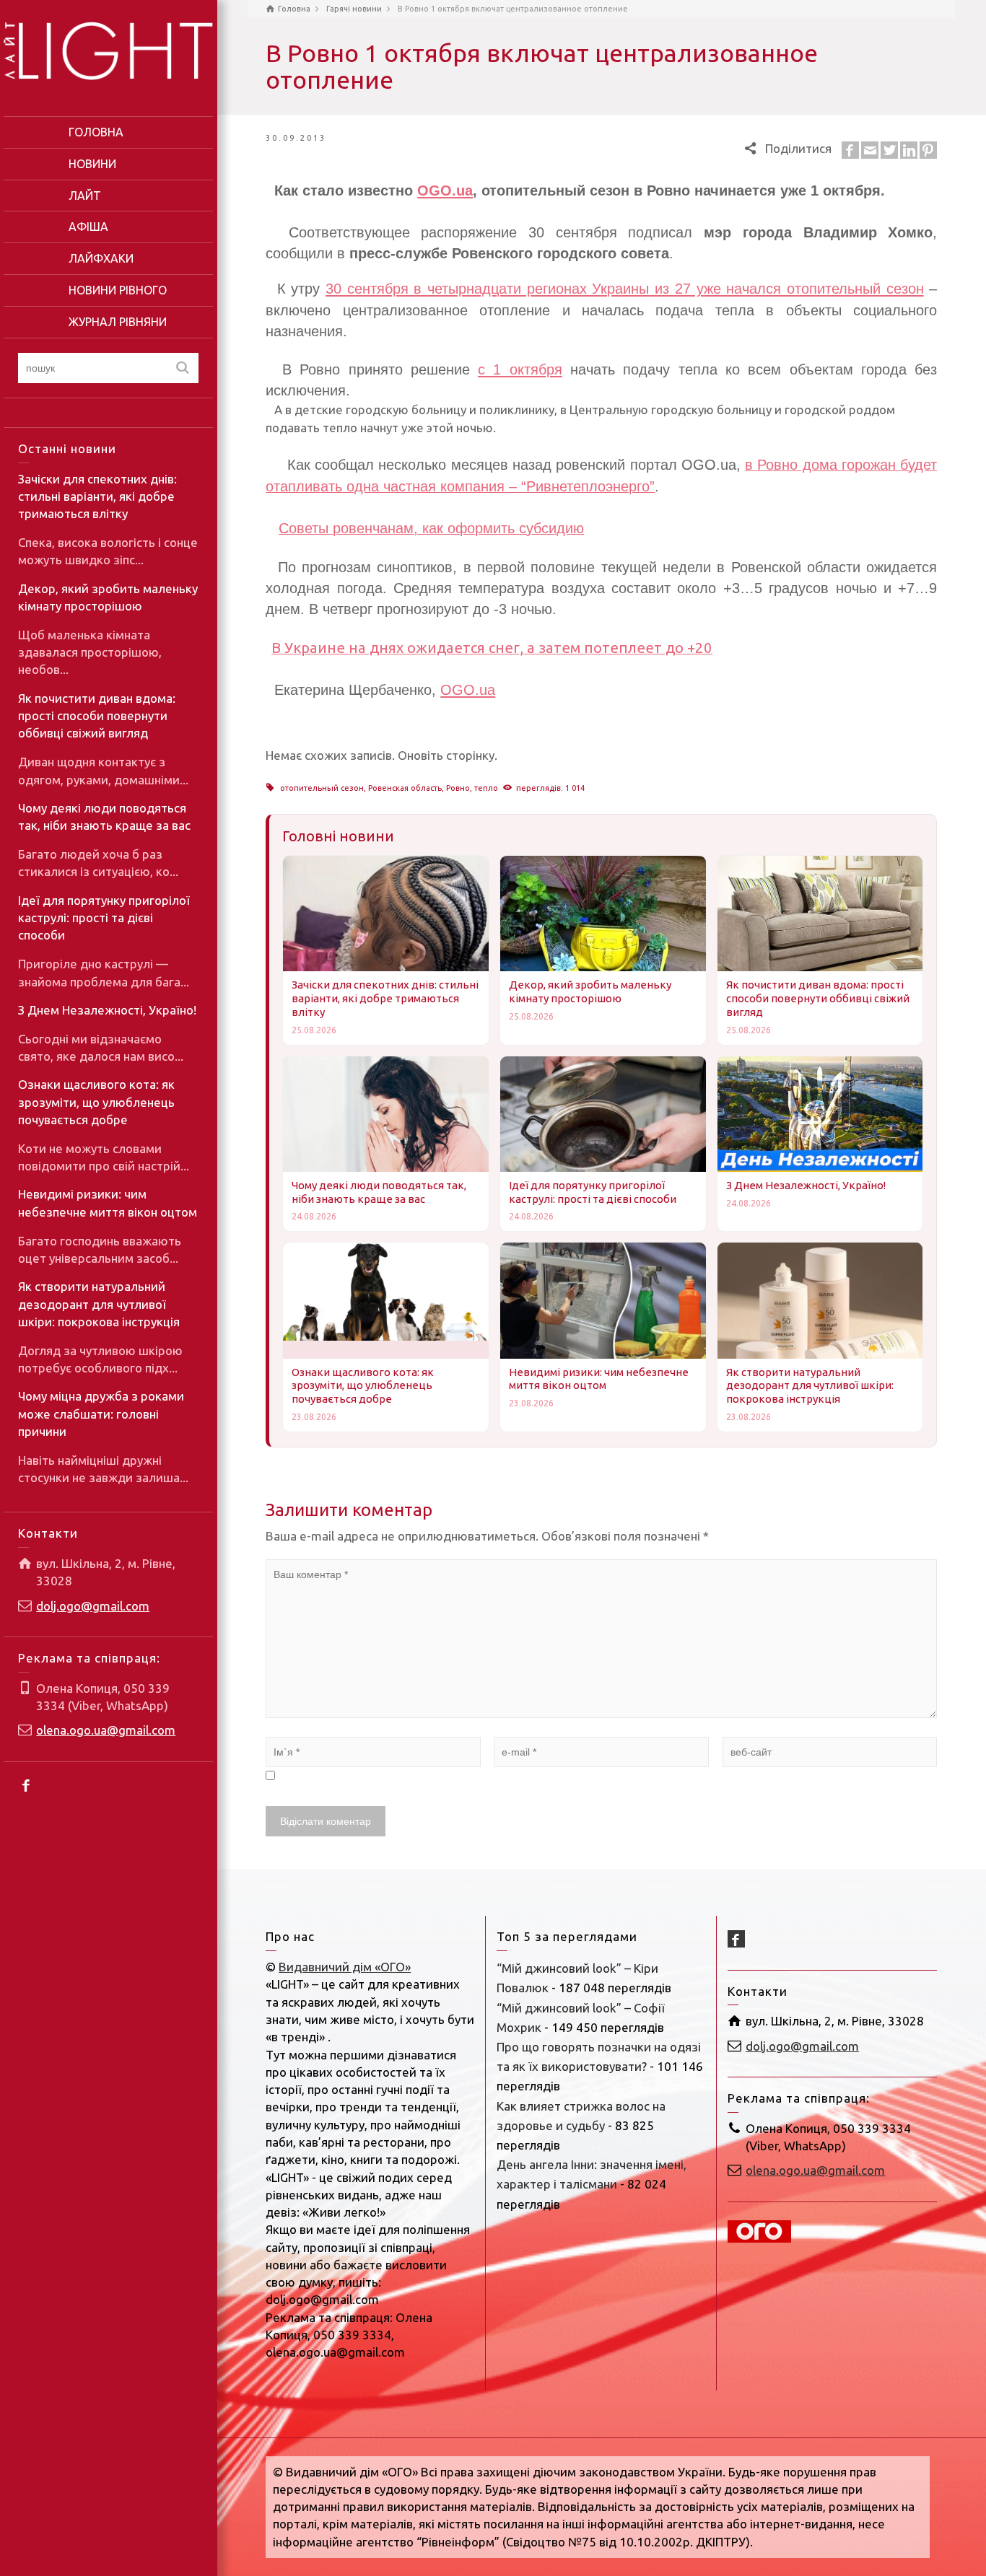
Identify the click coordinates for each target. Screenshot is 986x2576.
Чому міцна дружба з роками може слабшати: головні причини (101, 1414)
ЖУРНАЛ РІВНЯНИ (118, 322)
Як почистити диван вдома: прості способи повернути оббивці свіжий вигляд (97, 716)
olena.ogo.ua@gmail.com (106, 1730)
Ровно (458, 788)
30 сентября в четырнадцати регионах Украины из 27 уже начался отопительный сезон (625, 289)
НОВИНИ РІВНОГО (118, 290)
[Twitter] (889, 150)
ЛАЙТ (85, 196)
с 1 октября (520, 369)
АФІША (88, 227)
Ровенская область (405, 788)
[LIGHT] (108, 49)
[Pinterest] (928, 150)
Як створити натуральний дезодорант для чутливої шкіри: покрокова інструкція (99, 1304)
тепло (486, 788)
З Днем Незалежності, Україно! (107, 1010)
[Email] (870, 150)
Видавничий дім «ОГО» (345, 1967)
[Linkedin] (909, 150)
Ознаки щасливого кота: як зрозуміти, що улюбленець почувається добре (96, 1102)
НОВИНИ (92, 164)
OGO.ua (468, 690)
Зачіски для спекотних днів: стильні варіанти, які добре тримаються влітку (97, 496)
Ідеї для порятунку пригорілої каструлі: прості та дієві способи (104, 918)
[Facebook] (27, 1785)
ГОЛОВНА (96, 132)
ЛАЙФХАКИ (101, 258)
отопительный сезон (322, 788)
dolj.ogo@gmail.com (93, 1606)
